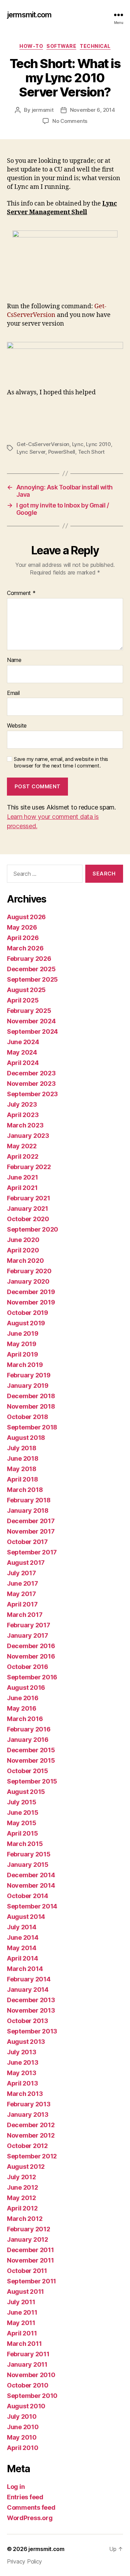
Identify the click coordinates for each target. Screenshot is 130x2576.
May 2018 (22, 1469)
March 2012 (25, 2219)
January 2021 (28, 1209)
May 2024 (22, 1052)
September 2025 (32, 979)
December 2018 (31, 1396)
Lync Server (31, 452)
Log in (16, 2487)
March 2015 (25, 1844)
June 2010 (23, 2427)
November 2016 (31, 1656)
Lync (78, 444)
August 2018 (26, 1438)
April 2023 (23, 1115)
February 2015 (29, 1854)
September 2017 (32, 1552)
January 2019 (28, 1386)
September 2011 (32, 2281)
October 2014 (28, 1896)
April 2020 (23, 1250)
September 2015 (32, 1781)
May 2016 (22, 1708)
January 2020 (28, 1281)
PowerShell (62, 452)
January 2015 (28, 1865)
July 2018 (22, 1448)
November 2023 (31, 1084)
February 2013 (29, 2104)
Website (17, 726)
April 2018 (22, 1479)
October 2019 (28, 1313)
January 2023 (28, 1136)
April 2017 (22, 1604)
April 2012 (22, 2208)
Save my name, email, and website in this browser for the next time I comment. (61, 762)
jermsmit (43, 110)
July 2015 (22, 1802)
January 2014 (28, 1990)
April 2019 (22, 1354)
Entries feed (25, 2497)
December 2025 (31, 969)
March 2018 (25, 1490)
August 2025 (26, 990)
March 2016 (25, 1719)
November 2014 (31, 1885)
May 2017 (21, 1594)
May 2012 (21, 2198)
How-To (31, 46)
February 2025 (29, 1011)
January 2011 (27, 2364)
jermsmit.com (29, 15)
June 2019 (23, 1333)
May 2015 (22, 1823)
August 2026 (26, 917)
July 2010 (22, 2416)
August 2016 (26, 1688)
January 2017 (28, 1635)
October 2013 (28, 2021)
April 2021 (22, 1188)
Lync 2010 (98, 444)
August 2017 (26, 1563)
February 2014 (29, 1979)
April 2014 (22, 1958)
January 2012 (28, 2239)
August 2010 (26, 2406)
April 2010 (23, 2448)
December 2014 (31, 1875)
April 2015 (22, 1833)
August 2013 (26, 2042)
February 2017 (29, 1625)
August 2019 (26, 1323)
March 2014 (25, 1969)
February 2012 (29, 2229)
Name (14, 660)
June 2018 (23, 1458)
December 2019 (31, 1292)
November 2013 (31, 2010)
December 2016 (31, 1646)
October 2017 (27, 1542)
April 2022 (23, 1156)
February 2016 (29, 1729)
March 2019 (25, 1365)
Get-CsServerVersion (43, 444)
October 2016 (28, 1667)
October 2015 (28, 1771)
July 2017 (21, 1573)
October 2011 (27, 2271)
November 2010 (31, 2375)
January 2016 (28, 1740)
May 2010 (22, 2437)
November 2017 (31, 1531)
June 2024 (23, 1042)
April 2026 (23, 938)
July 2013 (22, 2052)
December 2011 (31, 2250)
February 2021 (29, 1198)
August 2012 (26, 2167)
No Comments (70, 121)
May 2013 (22, 2073)
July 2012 (21, 2177)
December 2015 (31, 1750)
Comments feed (31, 2507)
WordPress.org (30, 2518)
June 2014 (23, 1937)
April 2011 (22, 2333)
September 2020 (33, 1229)
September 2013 (32, 2031)
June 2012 (23, 2187)
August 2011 (25, 2292)
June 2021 (23, 1177)
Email (13, 693)
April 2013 (22, 2083)
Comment (21, 593)
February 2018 (29, 1500)
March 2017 (25, 1615)
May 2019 (22, 1344)
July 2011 (21, 2302)
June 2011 (22, 2312)
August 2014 (26, 1917)
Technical (95, 46)
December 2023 (31, 1073)
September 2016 (32, 1677)
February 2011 (28, 2354)
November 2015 (31, 1760)
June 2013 (23, 2062)
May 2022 (22, 1146)
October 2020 (28, 1219)
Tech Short (91, 452)
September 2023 (32, 1094)
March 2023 (25, 1125)
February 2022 (29, 1167)
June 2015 (23, 1813)
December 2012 (31, 2125)
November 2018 (31, 1406)
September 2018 (32, 1427)
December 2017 (31, 1521)
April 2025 (23, 1000)
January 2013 (28, 2114)
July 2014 (22, 1927)
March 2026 (25, 948)
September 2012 (32, 2156)
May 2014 (22, 1948)
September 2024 (32, 1031)
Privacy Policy (24, 2561)
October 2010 (28, 2385)
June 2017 (23, 1583)
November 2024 (31, 1021)
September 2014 (32, 1906)
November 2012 (31, 2135)
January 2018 (28, 1511)
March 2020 (25, 1261)
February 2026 (29, 959)
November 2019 (31, 1302)
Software (61, 46)
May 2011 (21, 2323)
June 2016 (23, 1698)
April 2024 (23, 1063)
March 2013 (25, 2094)
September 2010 (32, 2396)
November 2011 (31, 2260)
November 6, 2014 (93, 110)
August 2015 (26, 1792)
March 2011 (24, 2344)
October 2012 (27, 2146)
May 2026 (22, 927)
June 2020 (23, 1240)
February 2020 (29, 1271)
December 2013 (31, 2000)
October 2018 (28, 1417)
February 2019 (29, 1375)
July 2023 (22, 1104)
